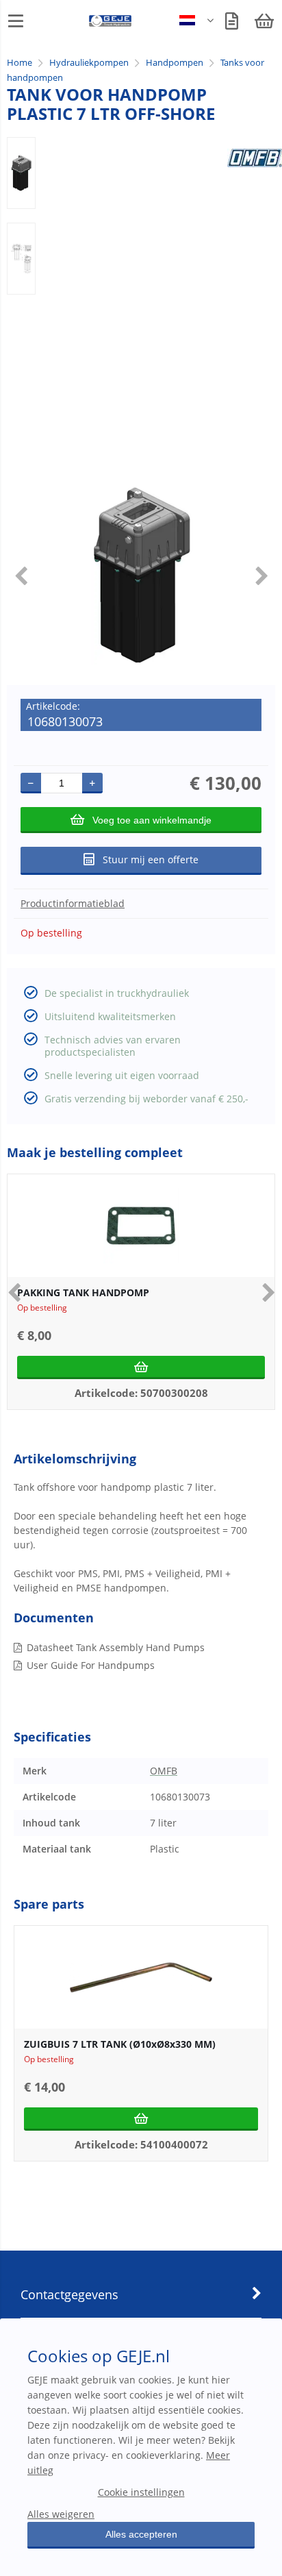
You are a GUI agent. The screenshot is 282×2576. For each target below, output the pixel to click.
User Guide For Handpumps (91, 1665)
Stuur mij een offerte (151, 859)
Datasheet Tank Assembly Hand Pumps (116, 1647)
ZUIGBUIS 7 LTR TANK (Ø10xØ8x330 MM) (120, 2044)
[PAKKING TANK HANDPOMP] (141, 1226)
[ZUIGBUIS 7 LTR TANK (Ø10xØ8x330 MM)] (141, 1977)
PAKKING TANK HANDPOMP (83, 1292)
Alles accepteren (141, 2534)
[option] (21, 173)
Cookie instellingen (141, 2492)
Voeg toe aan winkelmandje (152, 820)
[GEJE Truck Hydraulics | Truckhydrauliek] (111, 24)
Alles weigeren (61, 2514)
